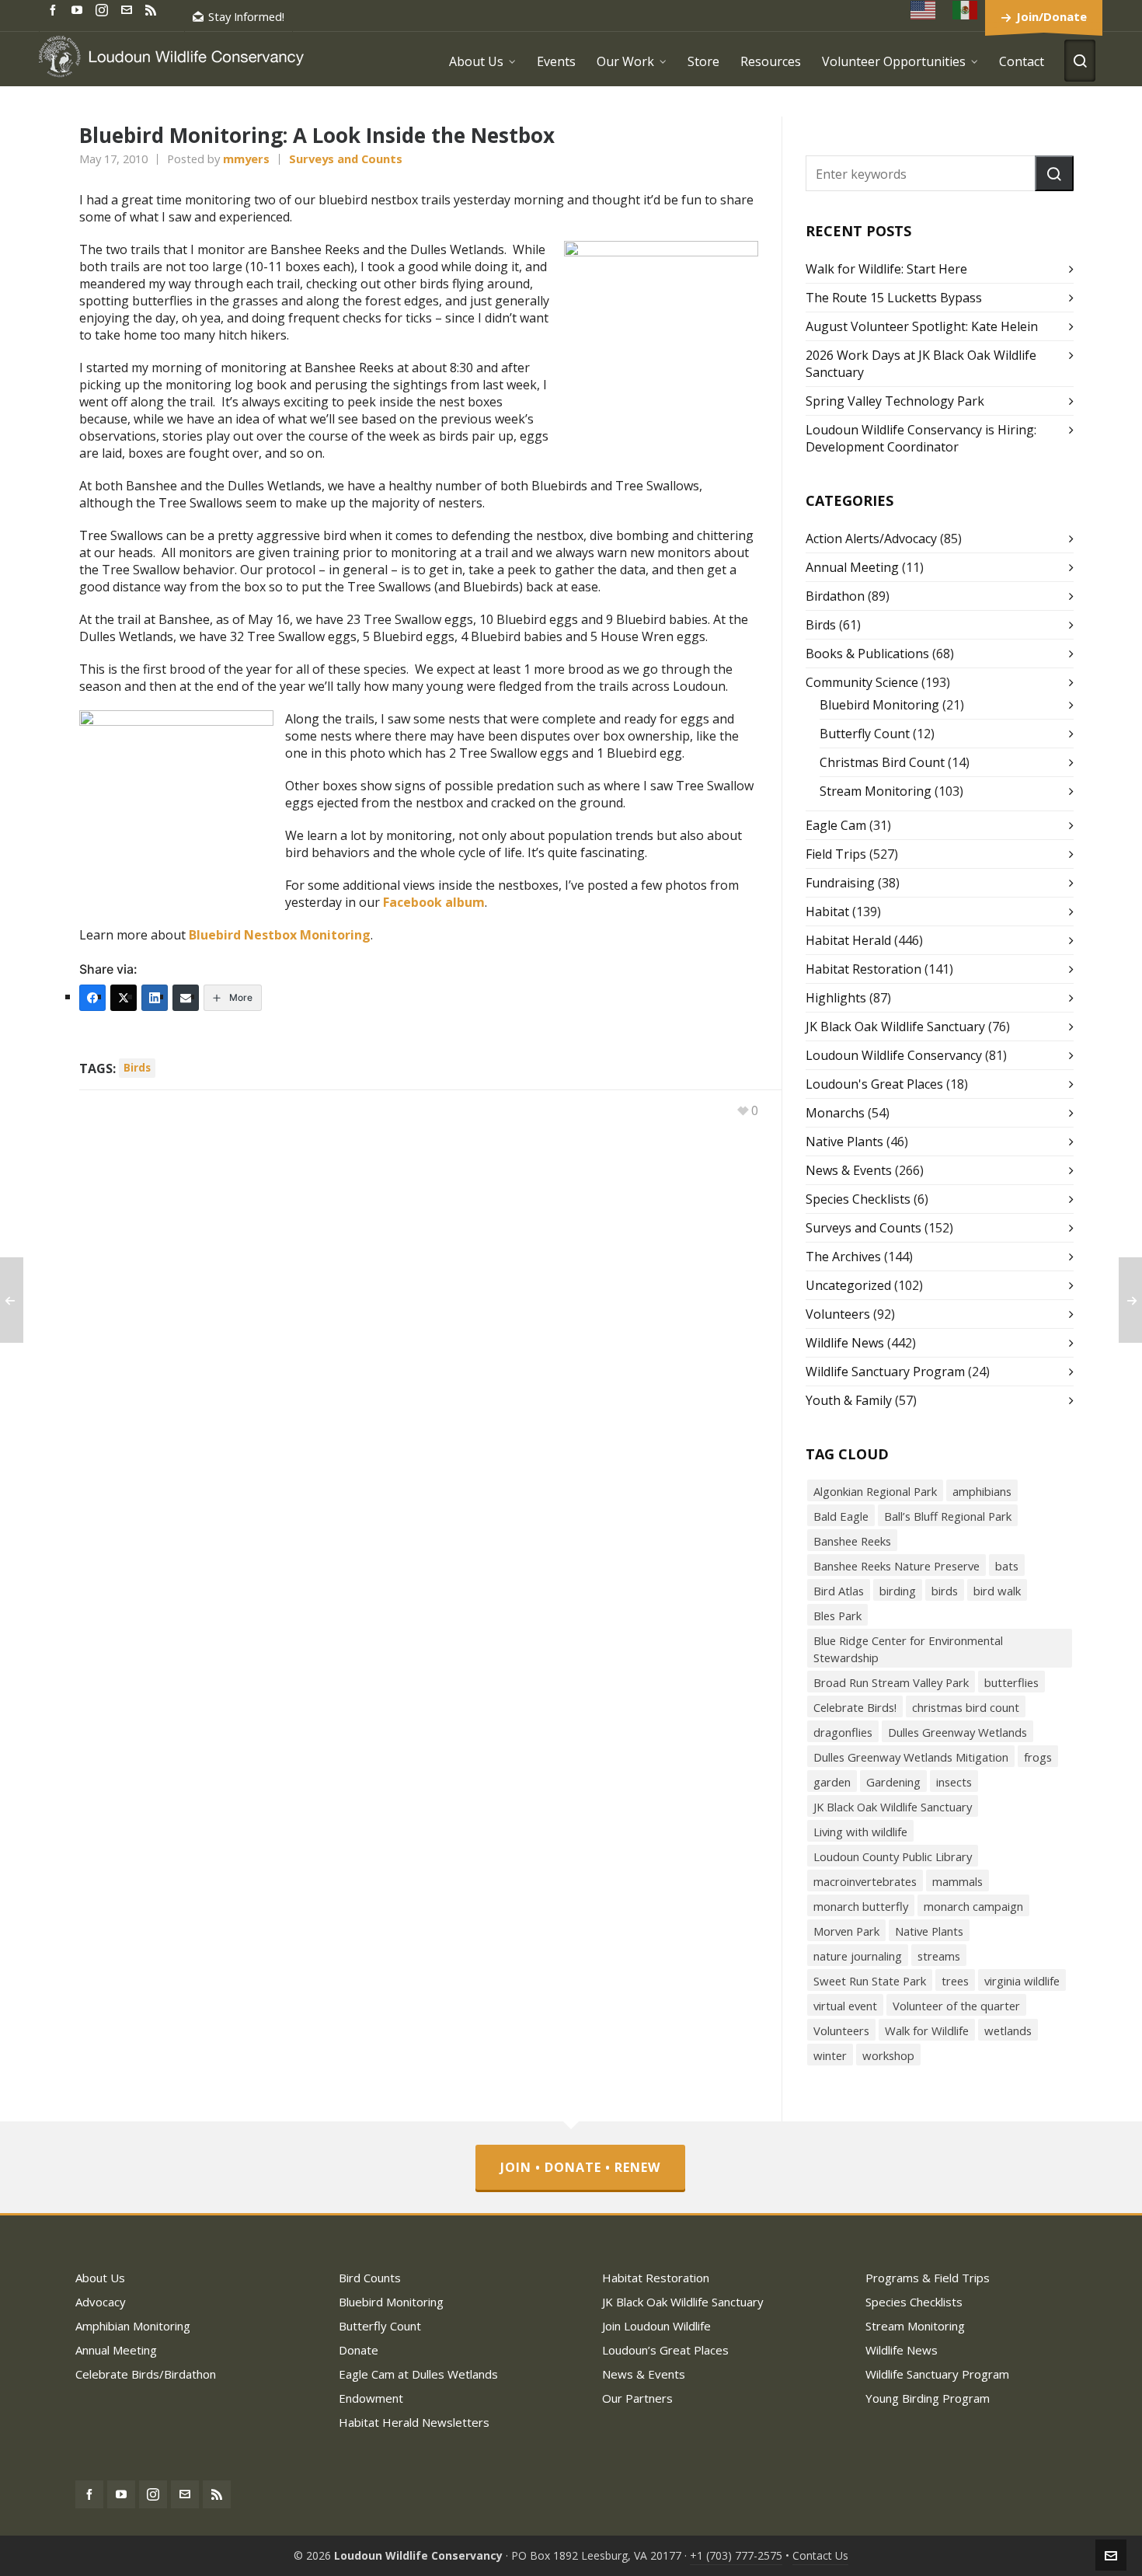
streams (939, 1956)
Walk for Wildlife (927, 2030)
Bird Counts (370, 2278)
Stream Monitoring (876, 791)
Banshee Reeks (852, 1541)
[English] (924, 10)
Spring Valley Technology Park (895, 401)
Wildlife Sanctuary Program (885, 1372)
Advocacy (101, 2302)
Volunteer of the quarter (956, 2006)
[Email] (186, 998)
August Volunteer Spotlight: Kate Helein (922, 326)
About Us (100, 2278)
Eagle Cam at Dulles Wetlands (418, 2374)
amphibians (982, 1491)
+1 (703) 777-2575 (736, 2555)
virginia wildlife (1022, 1981)
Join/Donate (1051, 16)
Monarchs (835, 1113)
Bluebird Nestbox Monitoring (280, 935)
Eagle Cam (836, 825)
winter (830, 2055)
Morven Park (846, 1931)
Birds (821, 625)
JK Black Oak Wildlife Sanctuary (895, 1027)
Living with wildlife (860, 1832)
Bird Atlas (839, 1591)
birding (898, 1591)
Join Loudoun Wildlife (656, 2326)
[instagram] (104, 9)
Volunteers (838, 1314)
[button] (1054, 173)
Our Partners (637, 2398)
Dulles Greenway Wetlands (957, 1732)
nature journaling (858, 1956)
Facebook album (434, 902)
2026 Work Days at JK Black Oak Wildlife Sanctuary (921, 364)
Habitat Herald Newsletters (414, 2422)
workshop (888, 2055)
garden (832, 1782)
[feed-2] (153, 9)
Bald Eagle (841, 1516)
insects (954, 1782)
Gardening (893, 1782)
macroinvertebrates (865, 1881)
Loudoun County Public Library (893, 1856)
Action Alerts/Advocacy (871, 539)
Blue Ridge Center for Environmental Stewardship (908, 1649)
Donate (359, 2350)
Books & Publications (867, 654)
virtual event (845, 2006)
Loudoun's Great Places (874, 1084)
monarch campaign (973, 1906)
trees (955, 1981)
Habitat (827, 912)
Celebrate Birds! (855, 1707)
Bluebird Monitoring (879, 705)
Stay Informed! (246, 16)
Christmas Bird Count (882, 762)
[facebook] (55, 9)
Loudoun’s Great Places (665, 2350)
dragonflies (843, 1732)
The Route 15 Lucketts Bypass (894, 298)
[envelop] (129, 9)
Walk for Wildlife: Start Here (886, 269)
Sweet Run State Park (870, 1981)
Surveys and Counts (346, 159)
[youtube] (79, 9)
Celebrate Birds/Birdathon (146, 2374)
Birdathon (835, 596)
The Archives (843, 1257)
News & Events (849, 1170)
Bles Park (837, 1616)
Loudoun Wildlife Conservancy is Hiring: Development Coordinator (921, 438)
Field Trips (836, 854)
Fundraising (840, 883)
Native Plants (844, 1142)
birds (137, 1067)
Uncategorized (848, 1285)
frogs (1038, 1757)
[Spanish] (966, 10)
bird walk (997, 1591)
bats (1007, 1566)
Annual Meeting (852, 567)
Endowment (371, 2398)
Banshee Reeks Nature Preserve (897, 1566)
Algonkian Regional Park (875, 1491)
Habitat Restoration (863, 969)
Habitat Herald (848, 940)
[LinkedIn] (155, 998)
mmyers (246, 159)
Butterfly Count (865, 734)
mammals (957, 1881)
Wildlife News (845, 1343)
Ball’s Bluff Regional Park (948, 1516)
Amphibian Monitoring (133, 2326)
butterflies (1011, 1682)
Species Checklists (858, 1199)
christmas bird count (966, 1707)
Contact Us (820, 2555)
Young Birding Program (928, 2398)
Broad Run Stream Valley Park (891, 1682)
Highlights (836, 998)
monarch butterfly (861, 1906)
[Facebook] (92, 998)
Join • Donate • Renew (580, 2167)
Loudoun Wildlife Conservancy (894, 1055)
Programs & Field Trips (928, 2278)
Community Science (862, 682)
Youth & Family (849, 1400)
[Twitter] (124, 998)
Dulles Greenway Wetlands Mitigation (911, 1757)
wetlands (1008, 2030)
